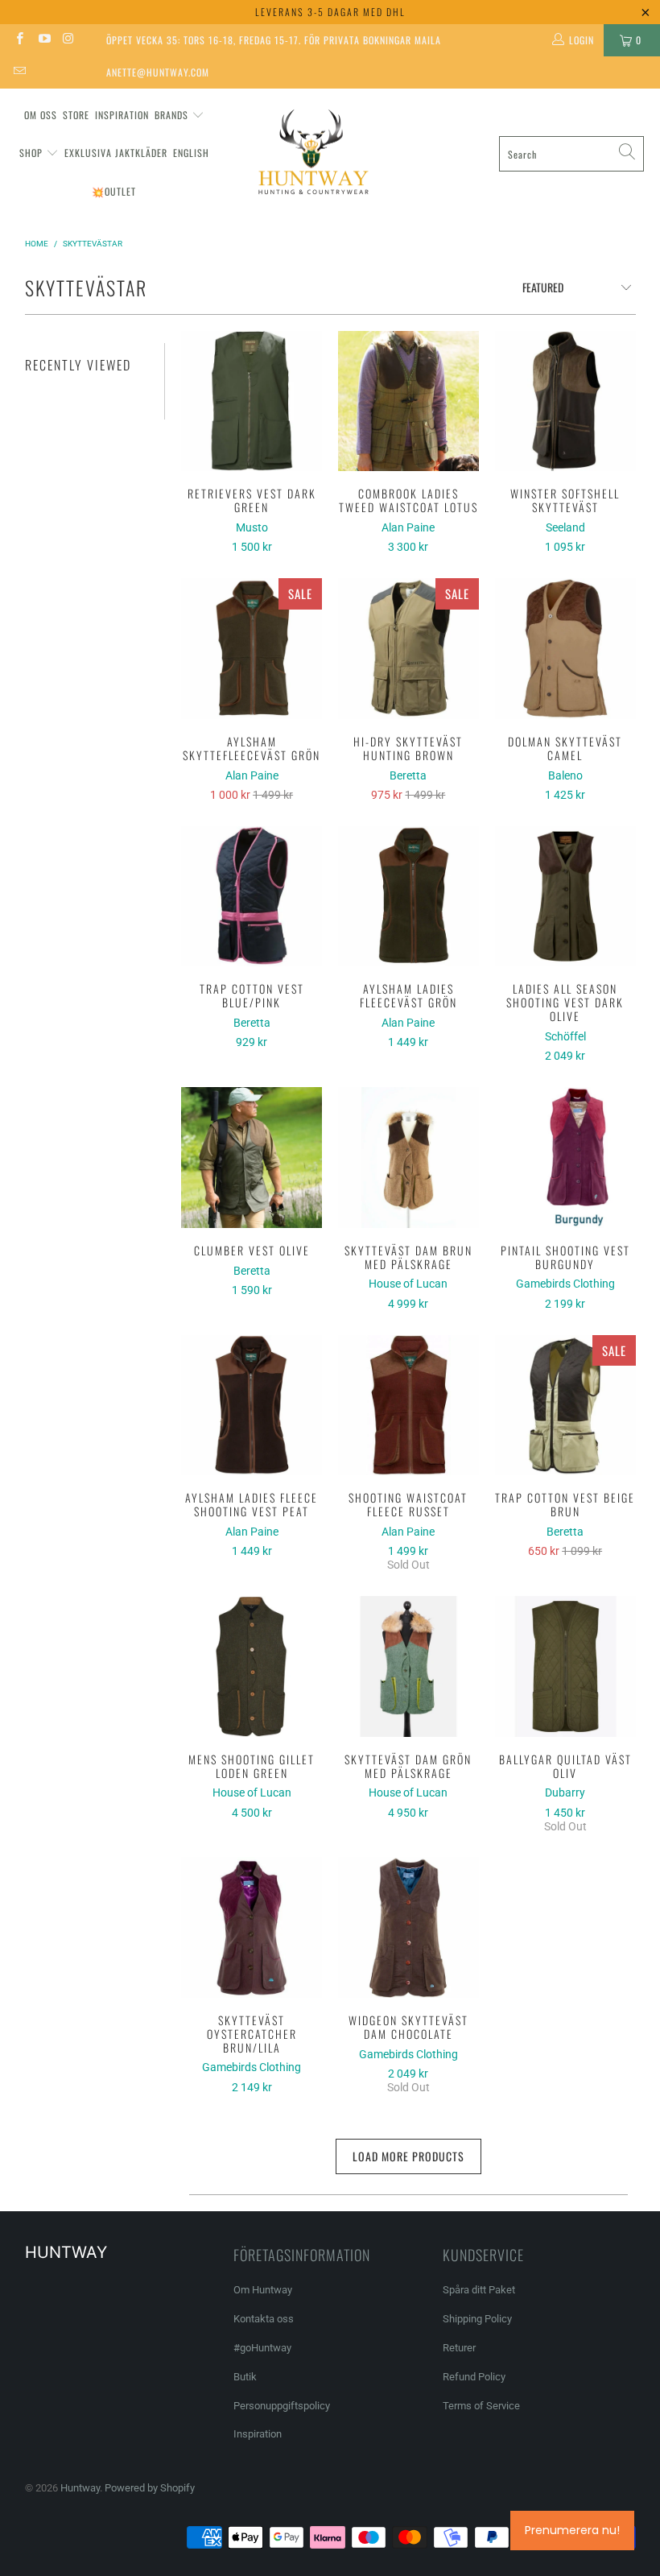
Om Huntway (263, 2290)
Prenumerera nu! (572, 2530)
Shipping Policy (477, 2319)
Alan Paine (408, 527)
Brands (171, 115)
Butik (245, 2377)
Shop (31, 153)
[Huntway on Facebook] (19, 40)
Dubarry (565, 1792)
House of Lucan (408, 1284)
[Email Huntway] (19, 72)
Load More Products (408, 2156)
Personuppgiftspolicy (282, 2406)
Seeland (565, 527)
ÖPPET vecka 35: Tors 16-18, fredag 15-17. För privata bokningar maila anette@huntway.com (274, 45)
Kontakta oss (264, 2319)
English (191, 153)
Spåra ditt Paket (479, 2290)
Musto (252, 527)
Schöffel (565, 1036)
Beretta (408, 775)
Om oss (41, 115)
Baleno (565, 775)
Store (76, 115)
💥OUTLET (114, 191)
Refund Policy (474, 2377)
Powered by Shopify (150, 2488)
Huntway (80, 2488)
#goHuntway (262, 2348)
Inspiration (122, 115)
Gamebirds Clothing (565, 1284)
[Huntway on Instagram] (68, 40)
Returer (459, 2348)
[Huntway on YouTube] (43, 40)
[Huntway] (311, 154)
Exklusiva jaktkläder (116, 153)
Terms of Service (481, 2406)
